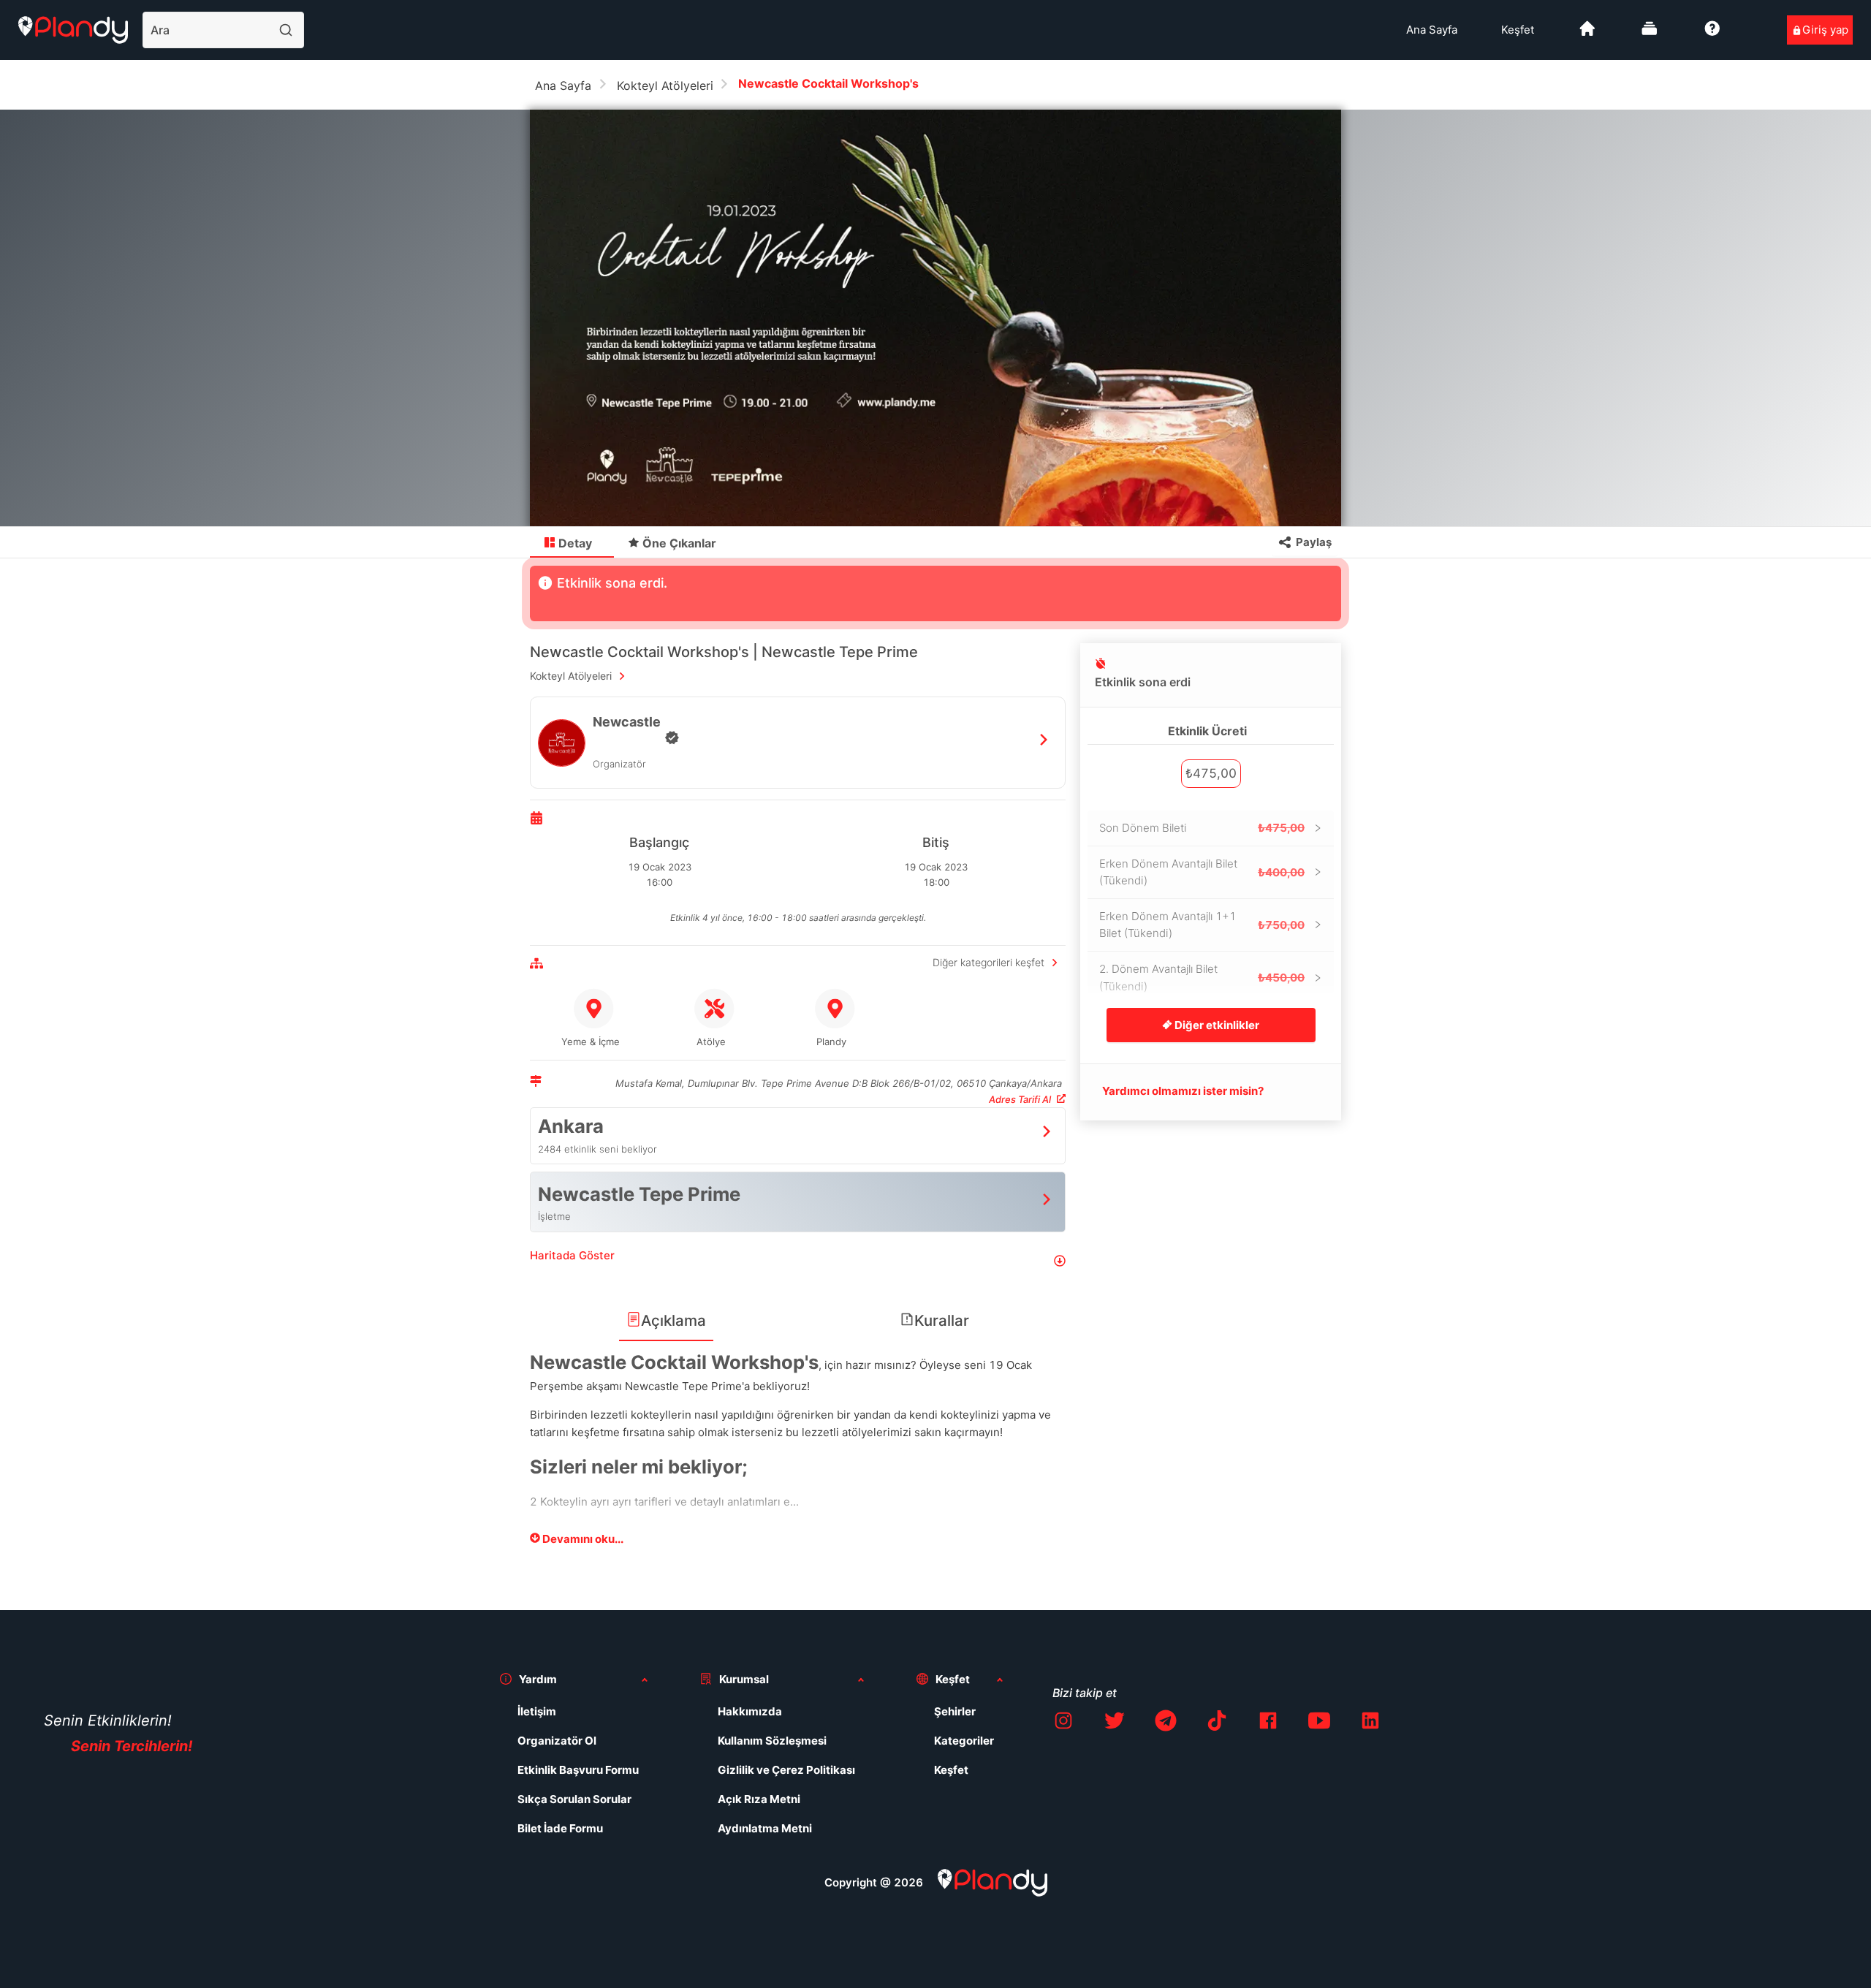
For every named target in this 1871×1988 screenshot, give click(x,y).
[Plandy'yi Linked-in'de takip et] (1370, 1723)
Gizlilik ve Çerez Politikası (786, 1770)
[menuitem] (1432, 30)
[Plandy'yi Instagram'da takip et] (1063, 1723)
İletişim (537, 1711)
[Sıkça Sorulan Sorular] (1712, 34)
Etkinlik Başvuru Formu (578, 1770)
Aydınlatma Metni (765, 1828)
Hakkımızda (750, 1711)
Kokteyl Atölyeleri (665, 86)
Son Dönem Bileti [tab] (1202, 828)
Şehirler (955, 1711)
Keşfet (1518, 30)
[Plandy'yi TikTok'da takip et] (1217, 1723)
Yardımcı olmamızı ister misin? (1183, 1091)
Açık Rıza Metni (759, 1799)
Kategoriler (964, 1741)
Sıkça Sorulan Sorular (574, 1799)
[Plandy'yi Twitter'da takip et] (1115, 1723)
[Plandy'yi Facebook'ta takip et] (1268, 1723)
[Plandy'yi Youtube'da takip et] (1319, 1723)
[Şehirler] (1587, 34)
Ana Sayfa (1432, 30)
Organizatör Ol (557, 1741)
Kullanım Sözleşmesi (772, 1741)
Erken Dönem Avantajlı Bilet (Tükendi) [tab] (1202, 872)
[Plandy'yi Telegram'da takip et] (1166, 1723)
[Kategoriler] (1650, 34)
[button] (798, 1261)
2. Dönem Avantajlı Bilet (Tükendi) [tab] (1202, 978)
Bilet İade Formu (560, 1828)
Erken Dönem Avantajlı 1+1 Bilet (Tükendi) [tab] (1202, 925)
